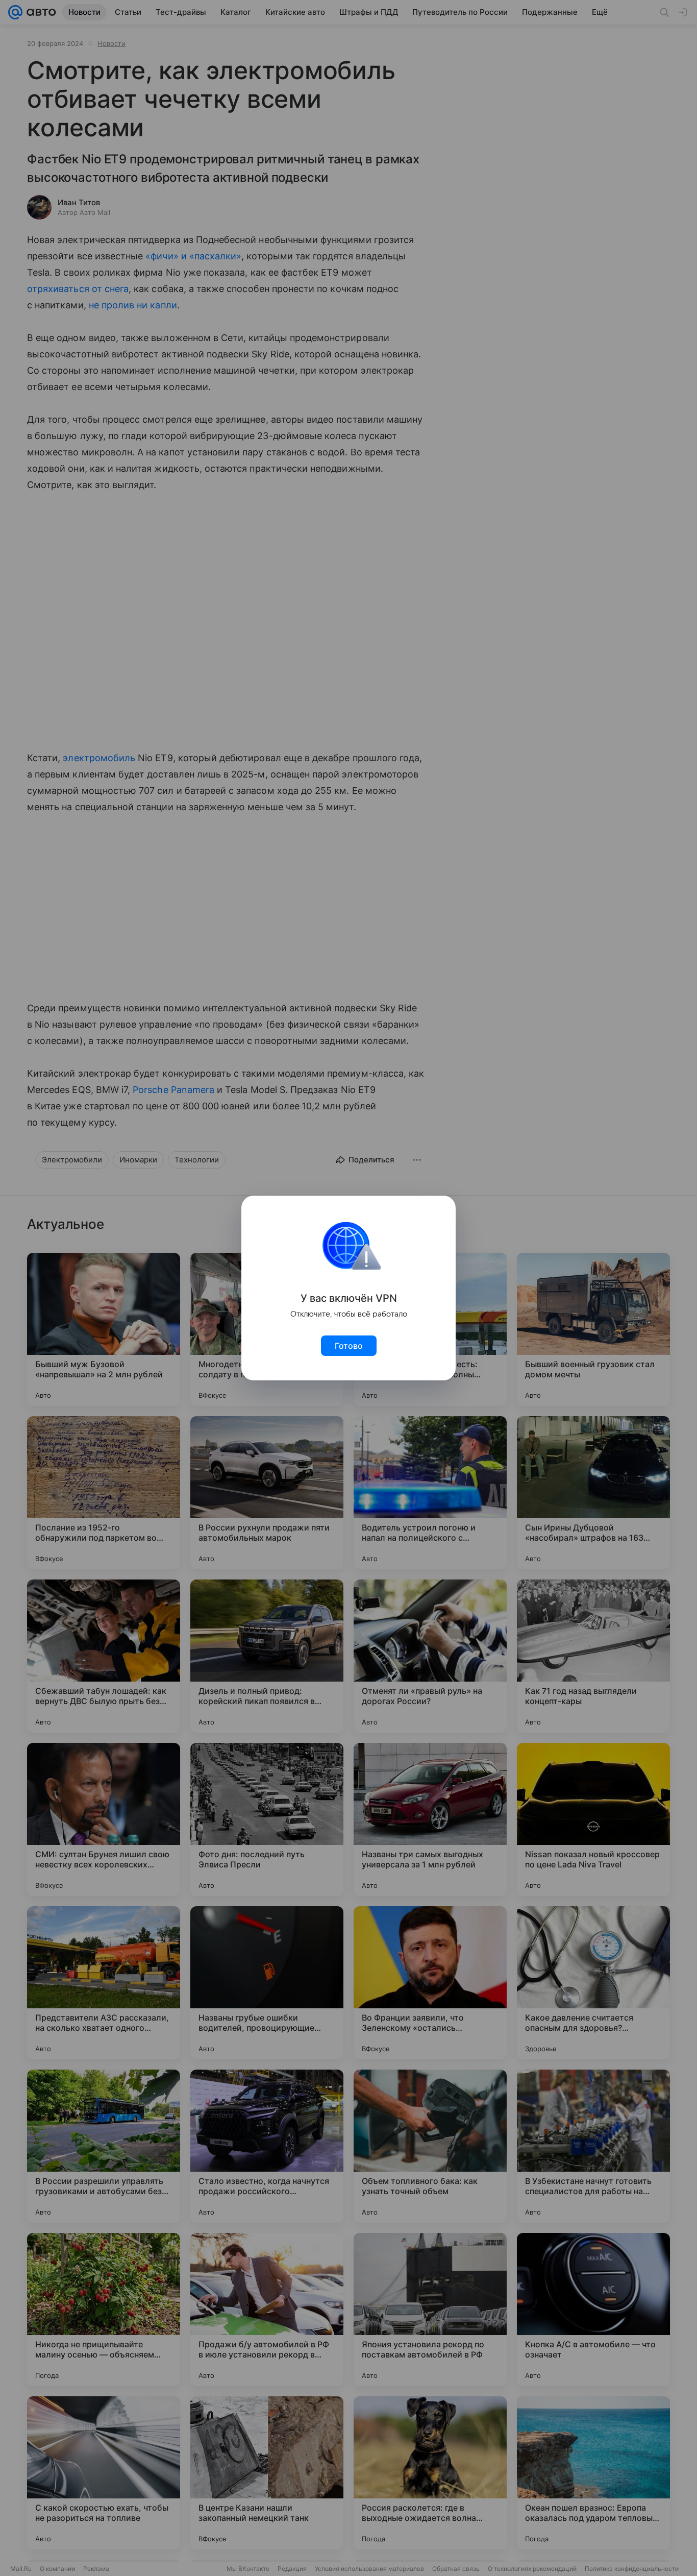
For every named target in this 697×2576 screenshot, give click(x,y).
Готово (349, 1346)
